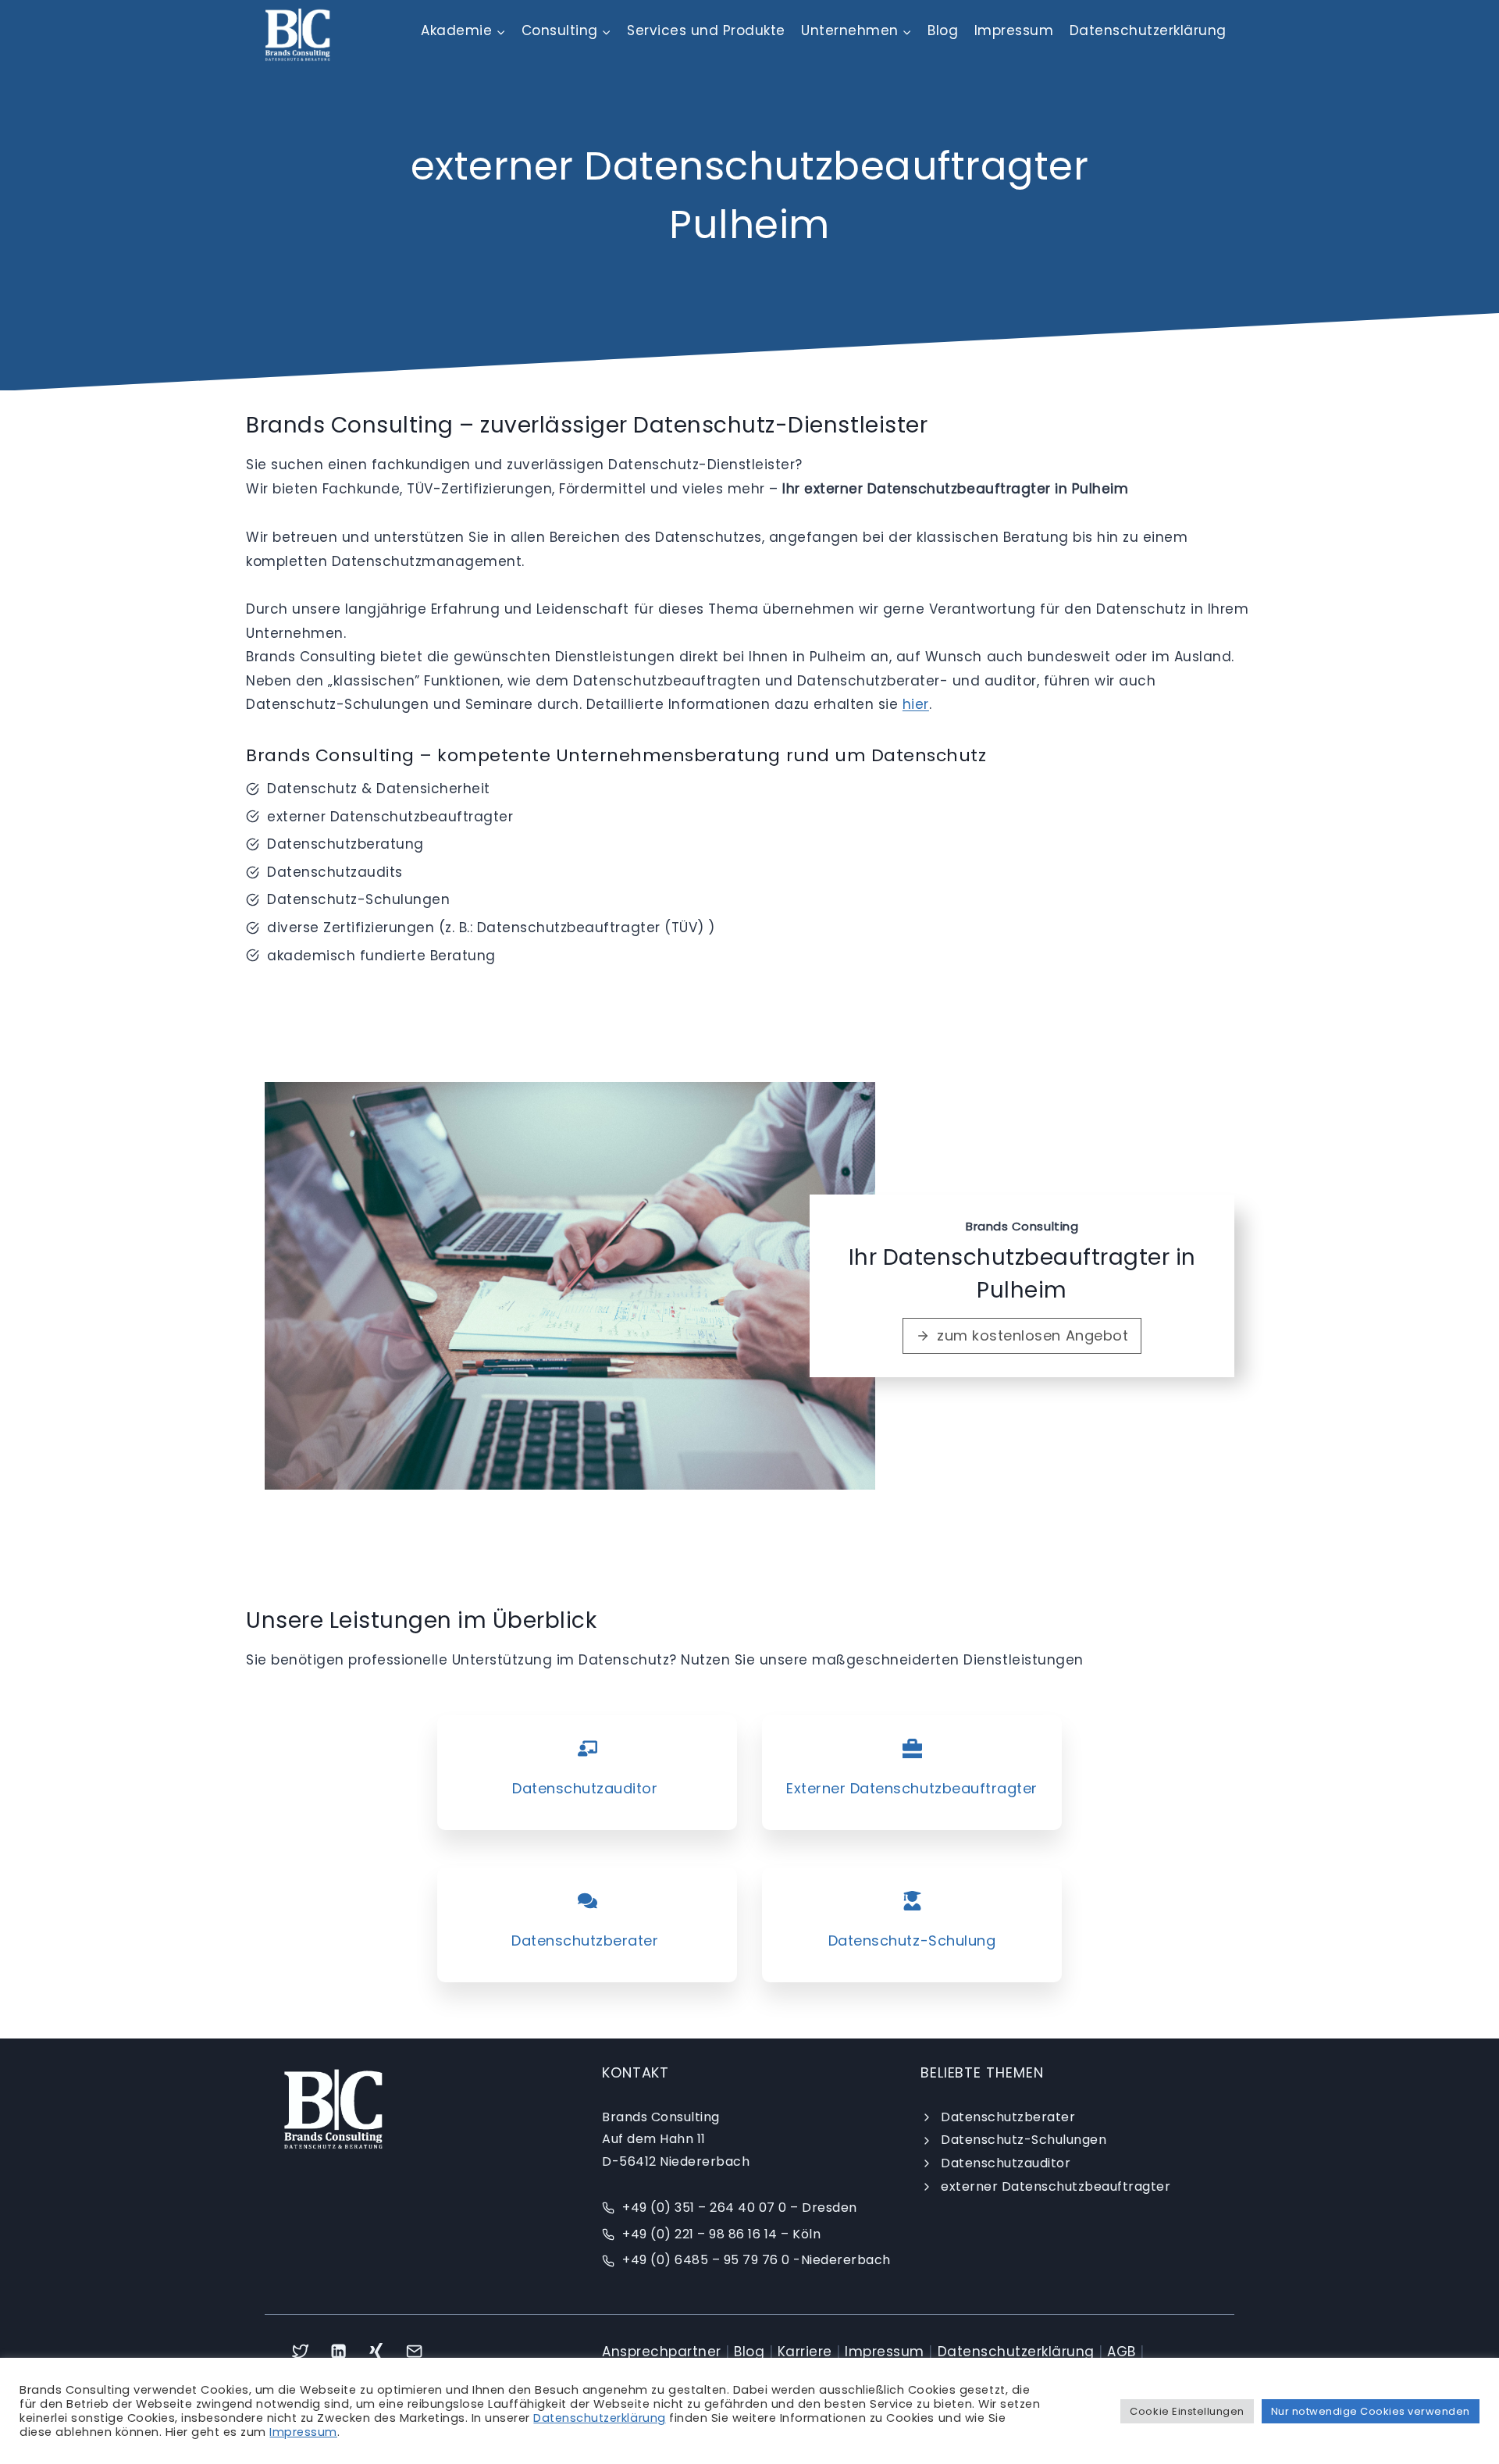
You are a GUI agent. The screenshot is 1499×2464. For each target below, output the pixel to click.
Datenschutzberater (1008, 2117)
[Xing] (377, 2351)
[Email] (415, 2351)
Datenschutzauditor (1006, 2163)
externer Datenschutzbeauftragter (1056, 2186)
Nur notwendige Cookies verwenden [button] (1371, 2411)
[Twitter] (300, 2351)
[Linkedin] (338, 2351)
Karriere (805, 2352)
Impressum (1014, 30)
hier (916, 704)
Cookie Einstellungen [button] (1187, 2411)
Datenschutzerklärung (1148, 30)
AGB (1122, 2352)
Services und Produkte (706, 30)
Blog (943, 30)
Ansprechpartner (662, 2352)
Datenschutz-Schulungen (1024, 2140)
